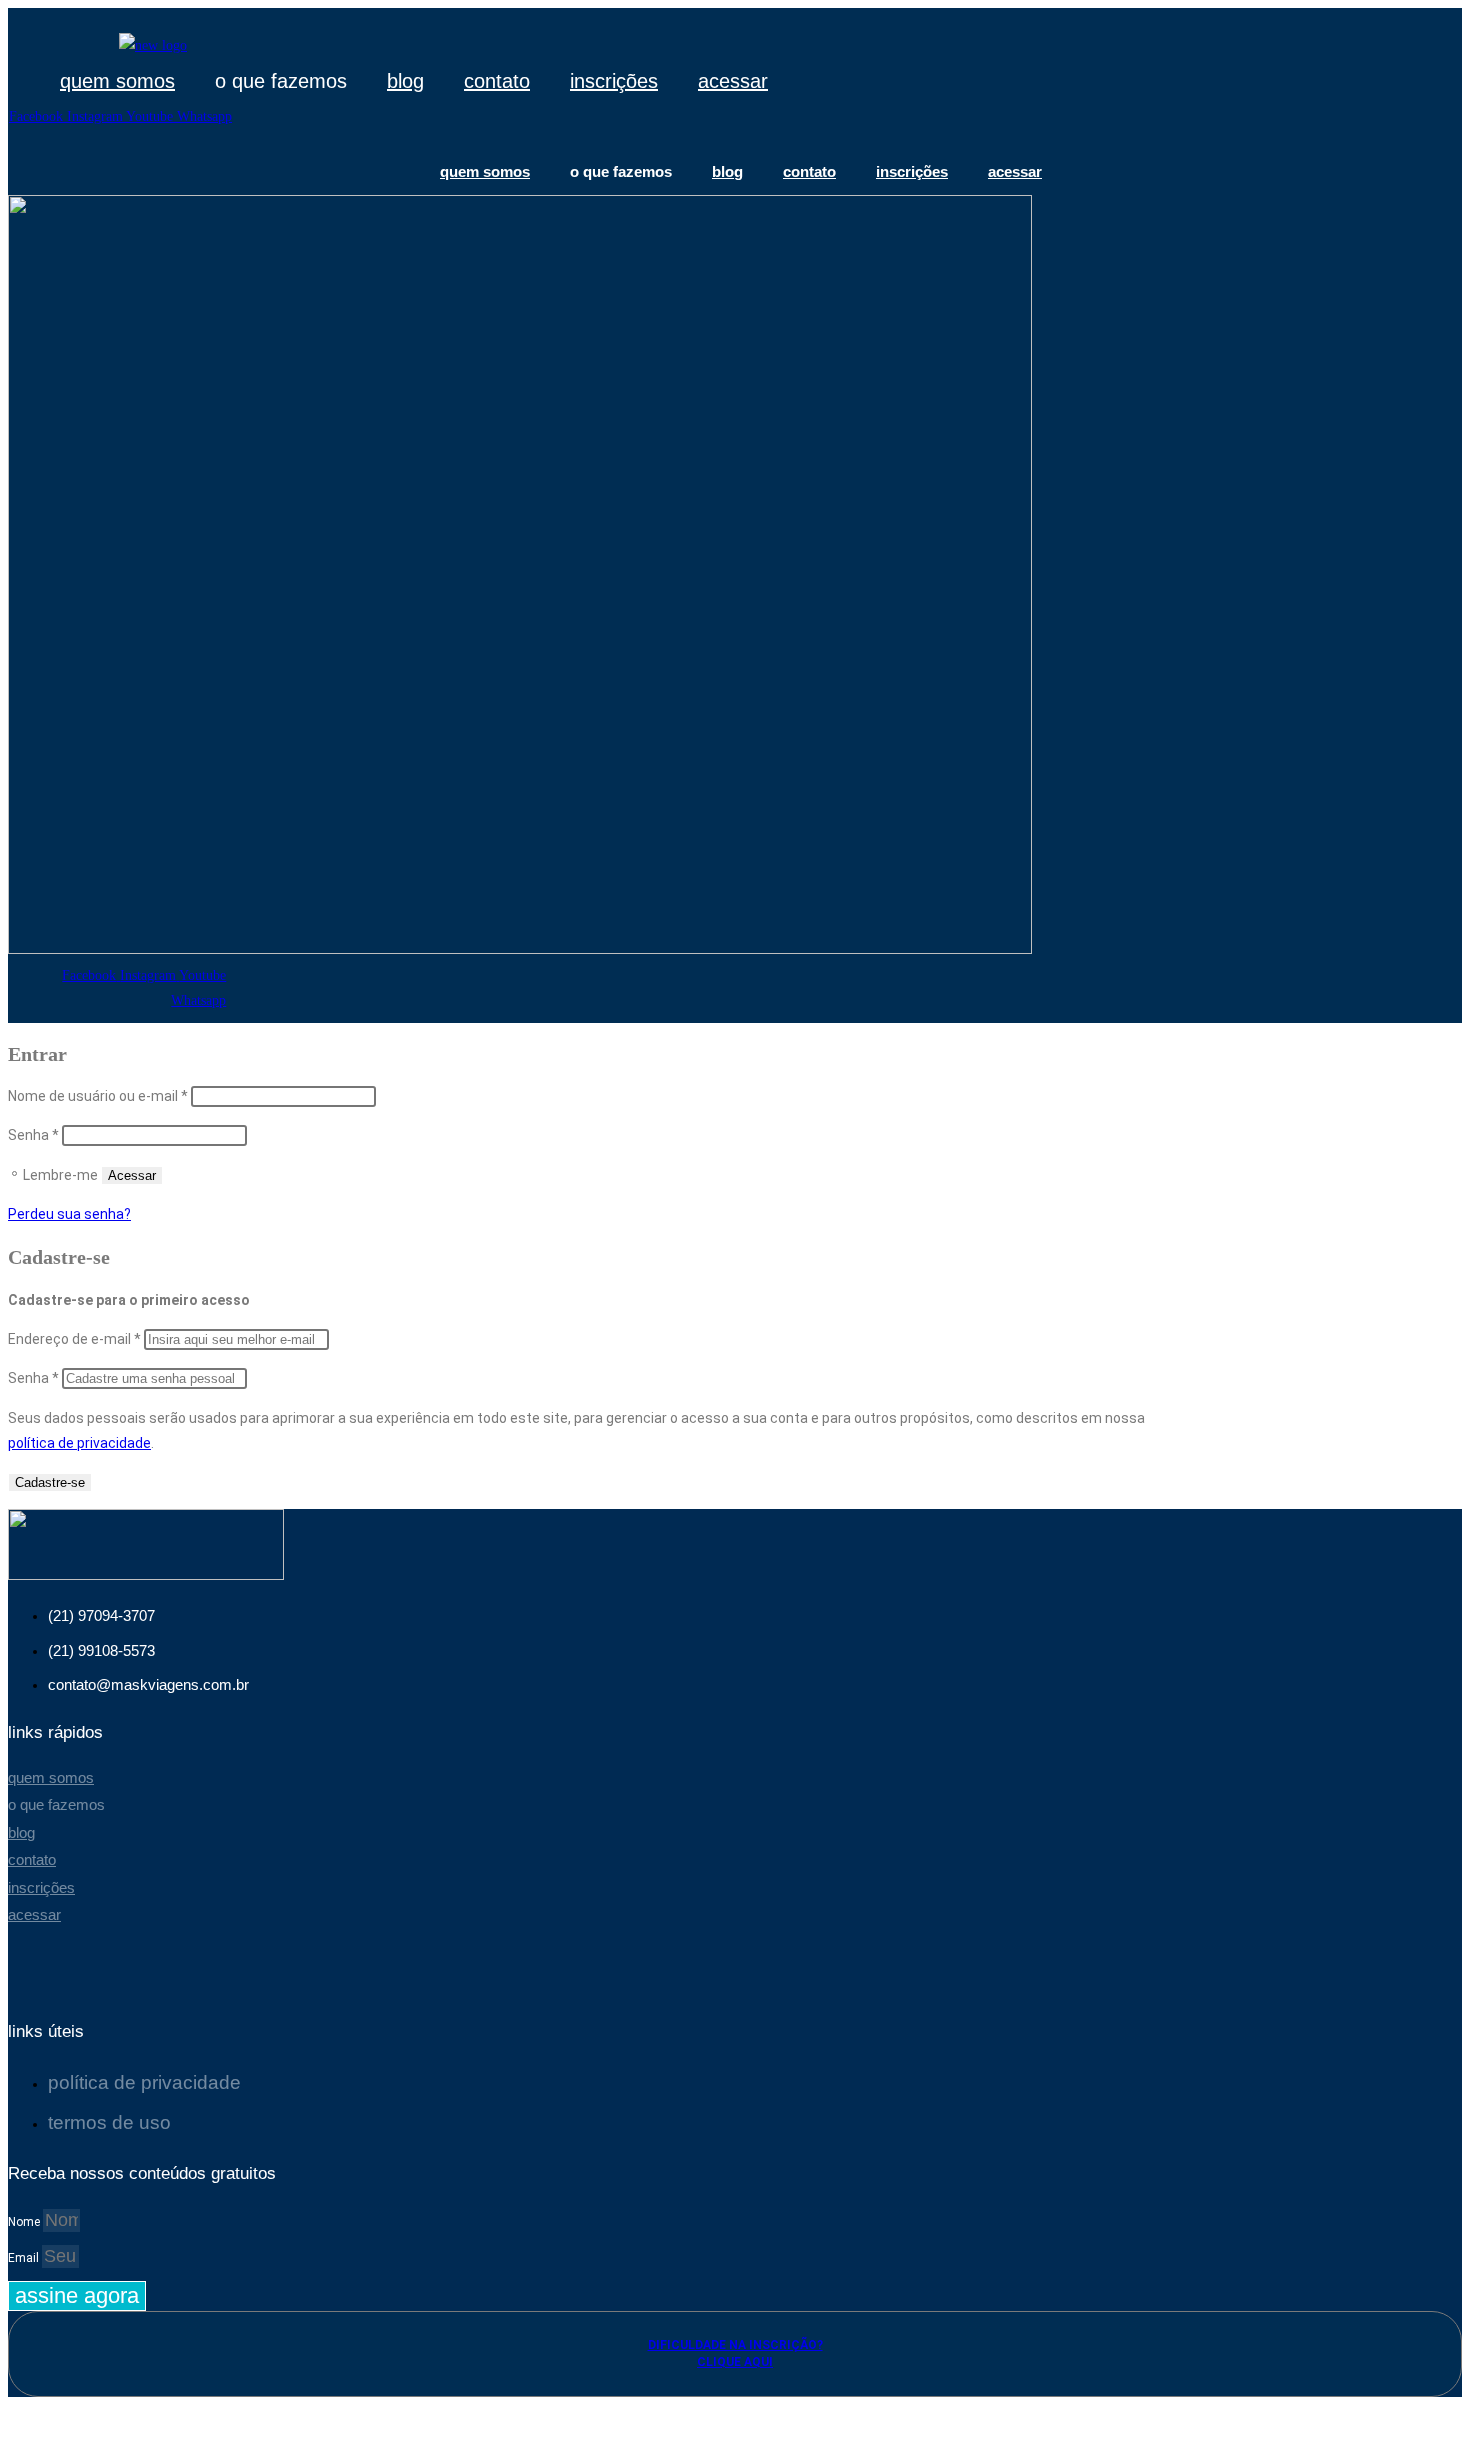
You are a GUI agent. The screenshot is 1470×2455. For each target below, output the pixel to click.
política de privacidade (79, 1443)
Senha (33, 1135)
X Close (30, 2409)
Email (25, 2258)
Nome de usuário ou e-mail (98, 1096)
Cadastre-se (50, 1482)
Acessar (132, 1175)
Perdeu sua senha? (69, 1214)
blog (405, 81)
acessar (733, 81)
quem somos (117, 81)
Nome (25, 2222)
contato (497, 81)
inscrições (614, 81)
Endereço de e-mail (74, 1339)
